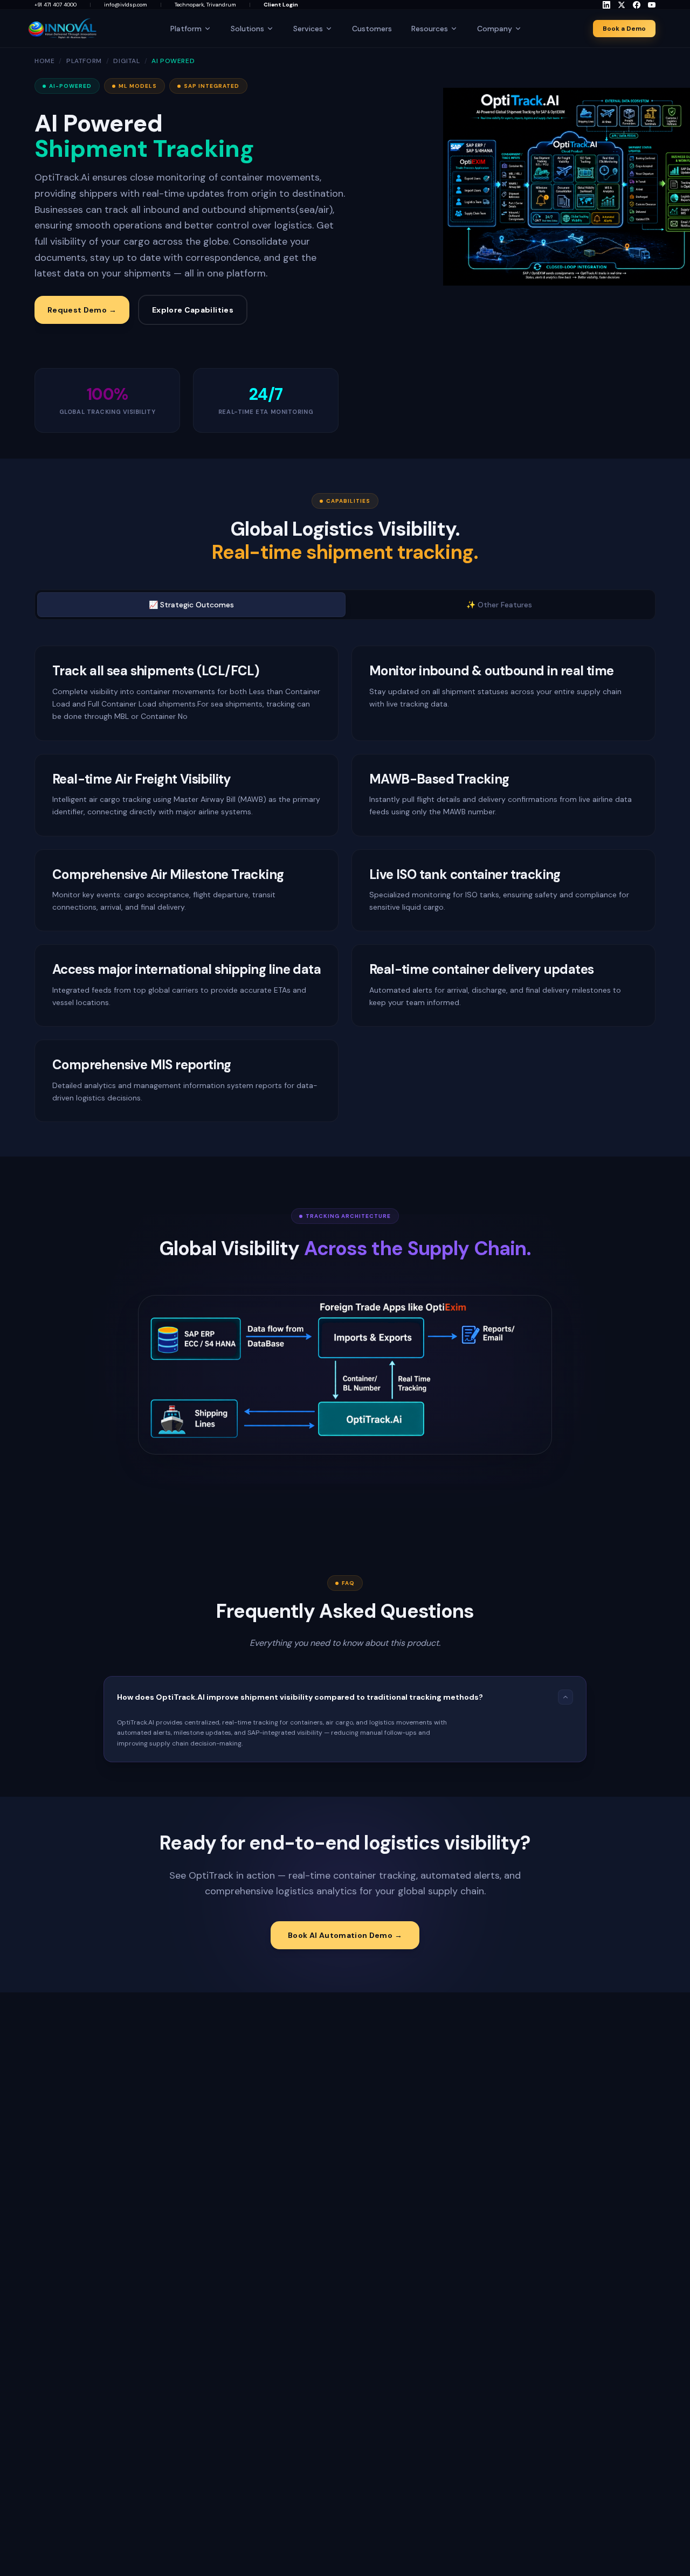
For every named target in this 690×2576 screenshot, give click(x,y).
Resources (430, 29)
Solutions (247, 29)
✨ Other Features (499, 605)
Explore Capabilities (193, 310)
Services (308, 29)
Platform (186, 29)
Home (44, 61)
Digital (126, 61)
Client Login (281, 5)
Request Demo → (82, 310)
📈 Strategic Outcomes (191, 605)
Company (495, 29)
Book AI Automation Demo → (345, 1935)
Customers (372, 29)
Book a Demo (624, 29)
